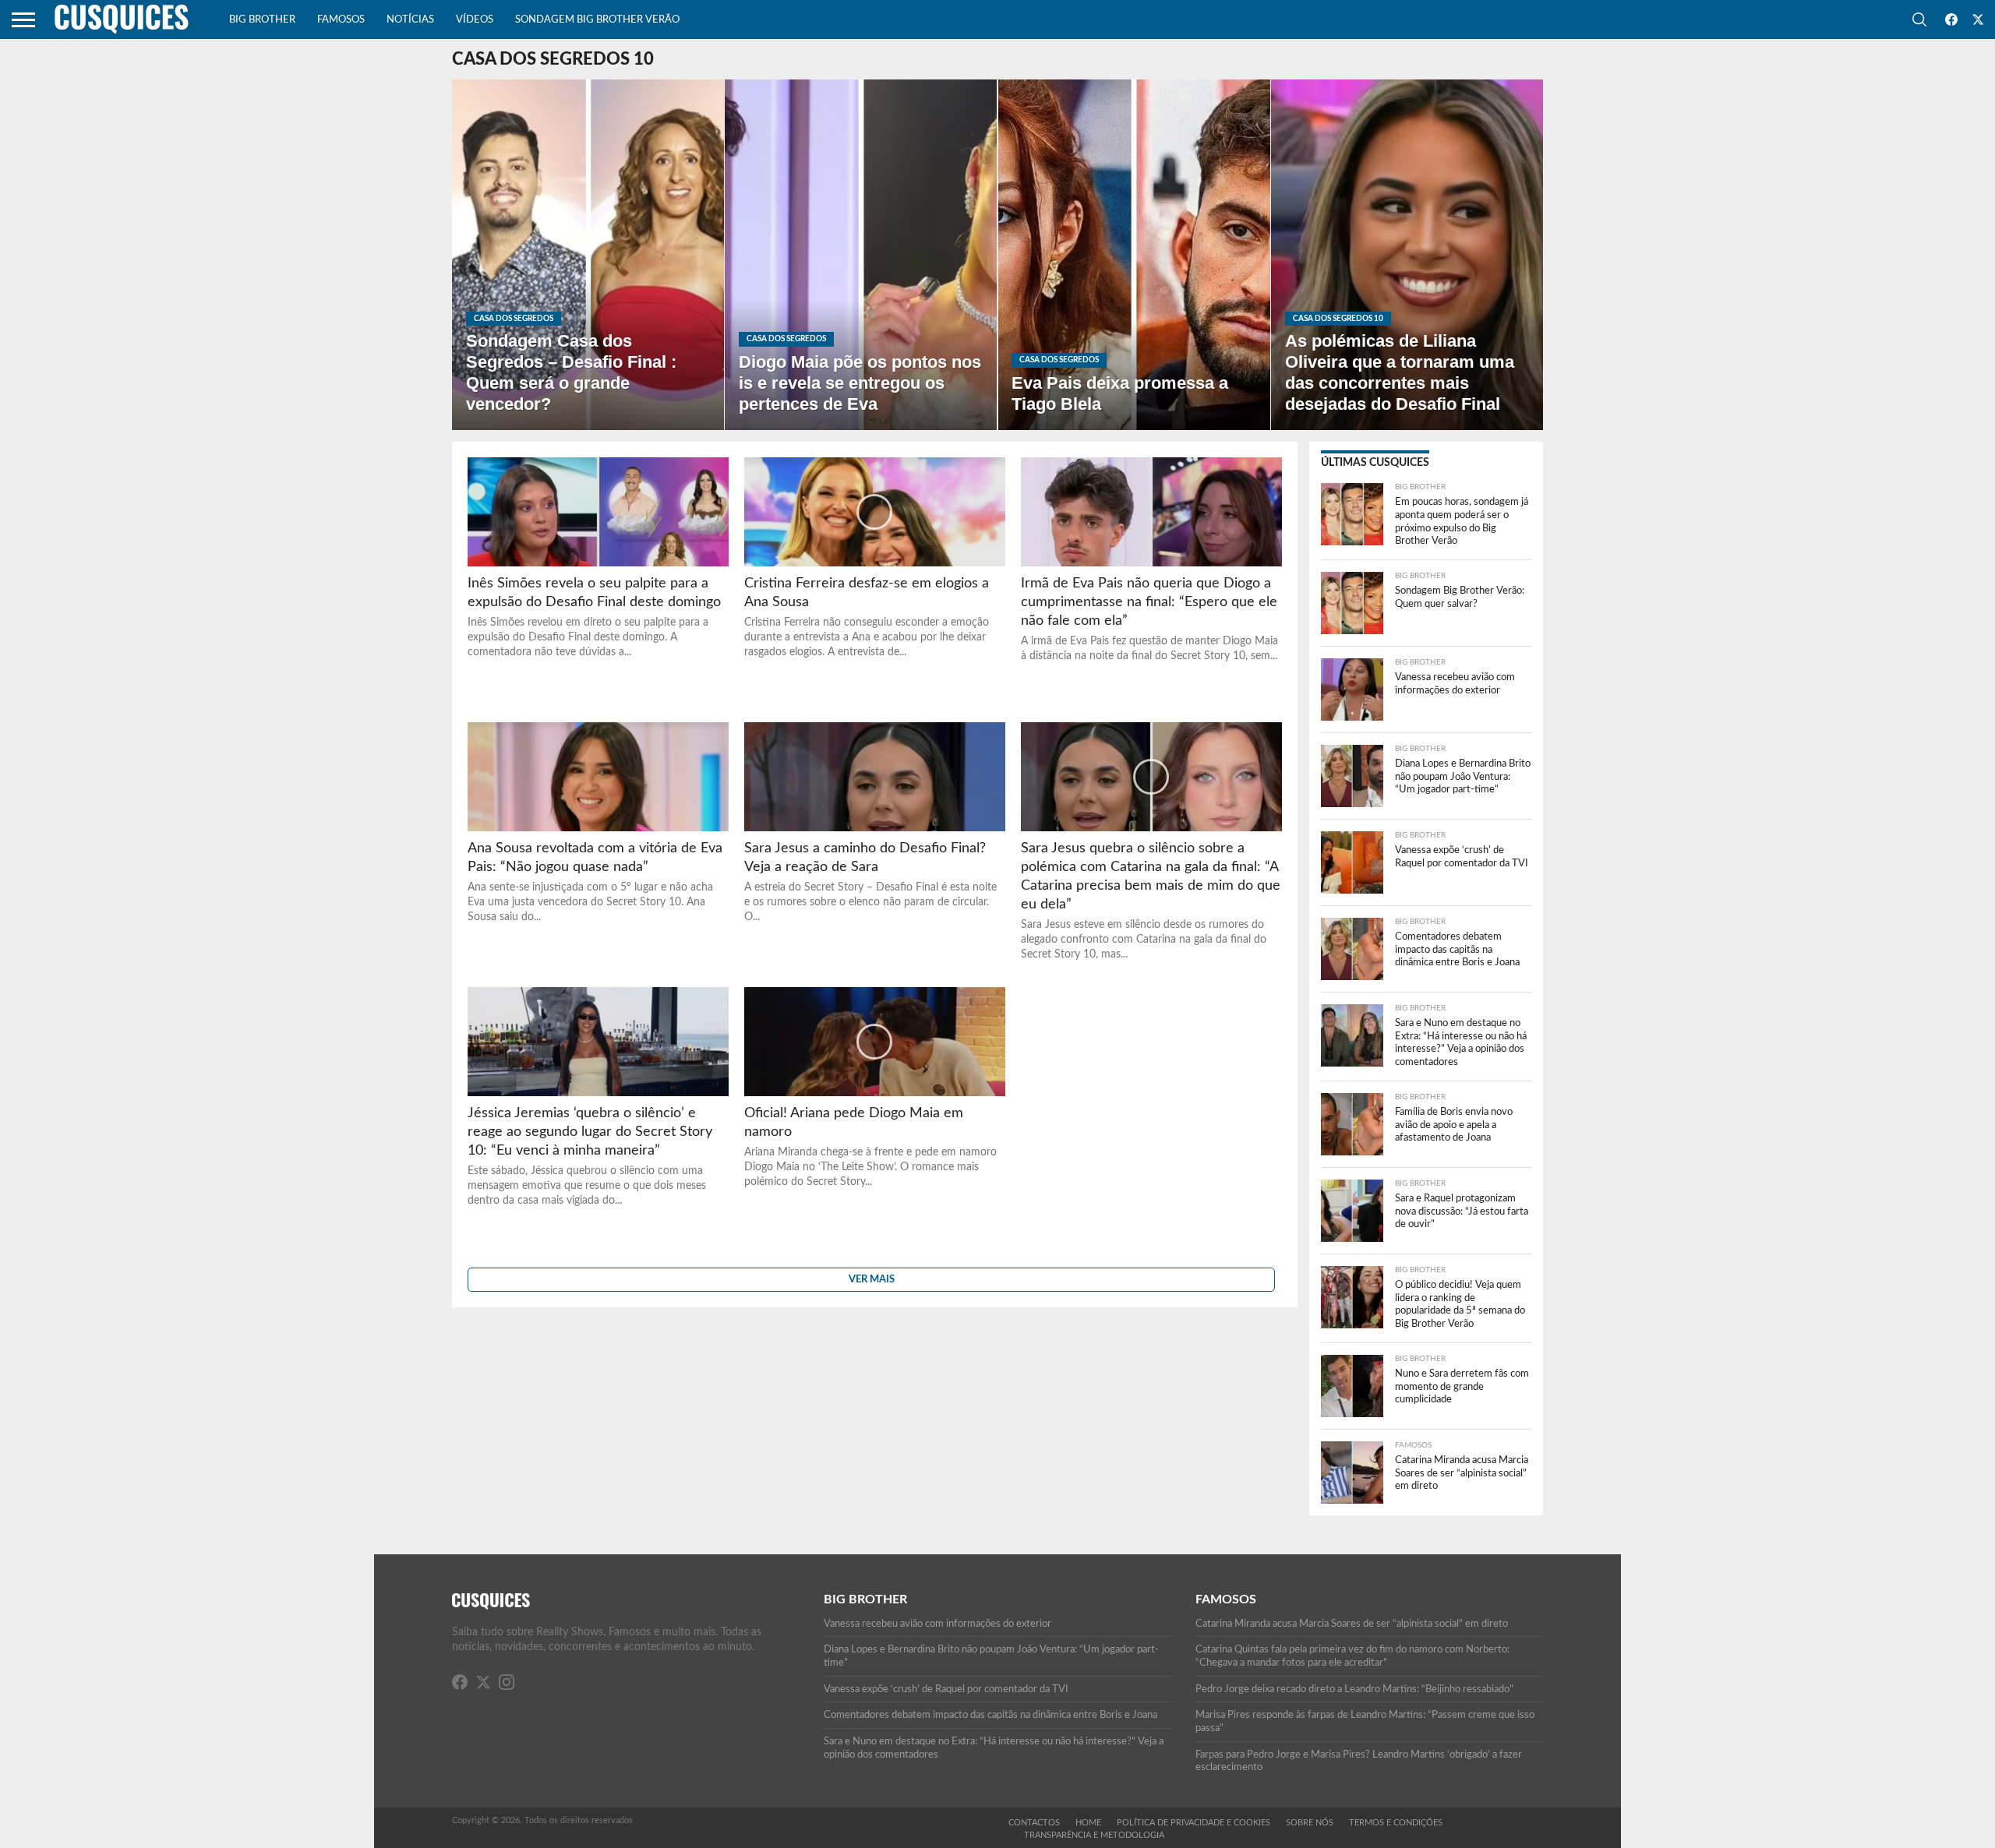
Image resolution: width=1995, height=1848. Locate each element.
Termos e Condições (1396, 1823)
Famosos (341, 20)
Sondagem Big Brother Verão (597, 20)
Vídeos (475, 20)
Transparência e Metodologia (1094, 1835)
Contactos (1034, 1823)
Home (1088, 1823)
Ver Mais (872, 1279)
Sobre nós (1310, 1823)
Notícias (410, 20)
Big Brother (262, 20)
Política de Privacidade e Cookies (1193, 1823)
